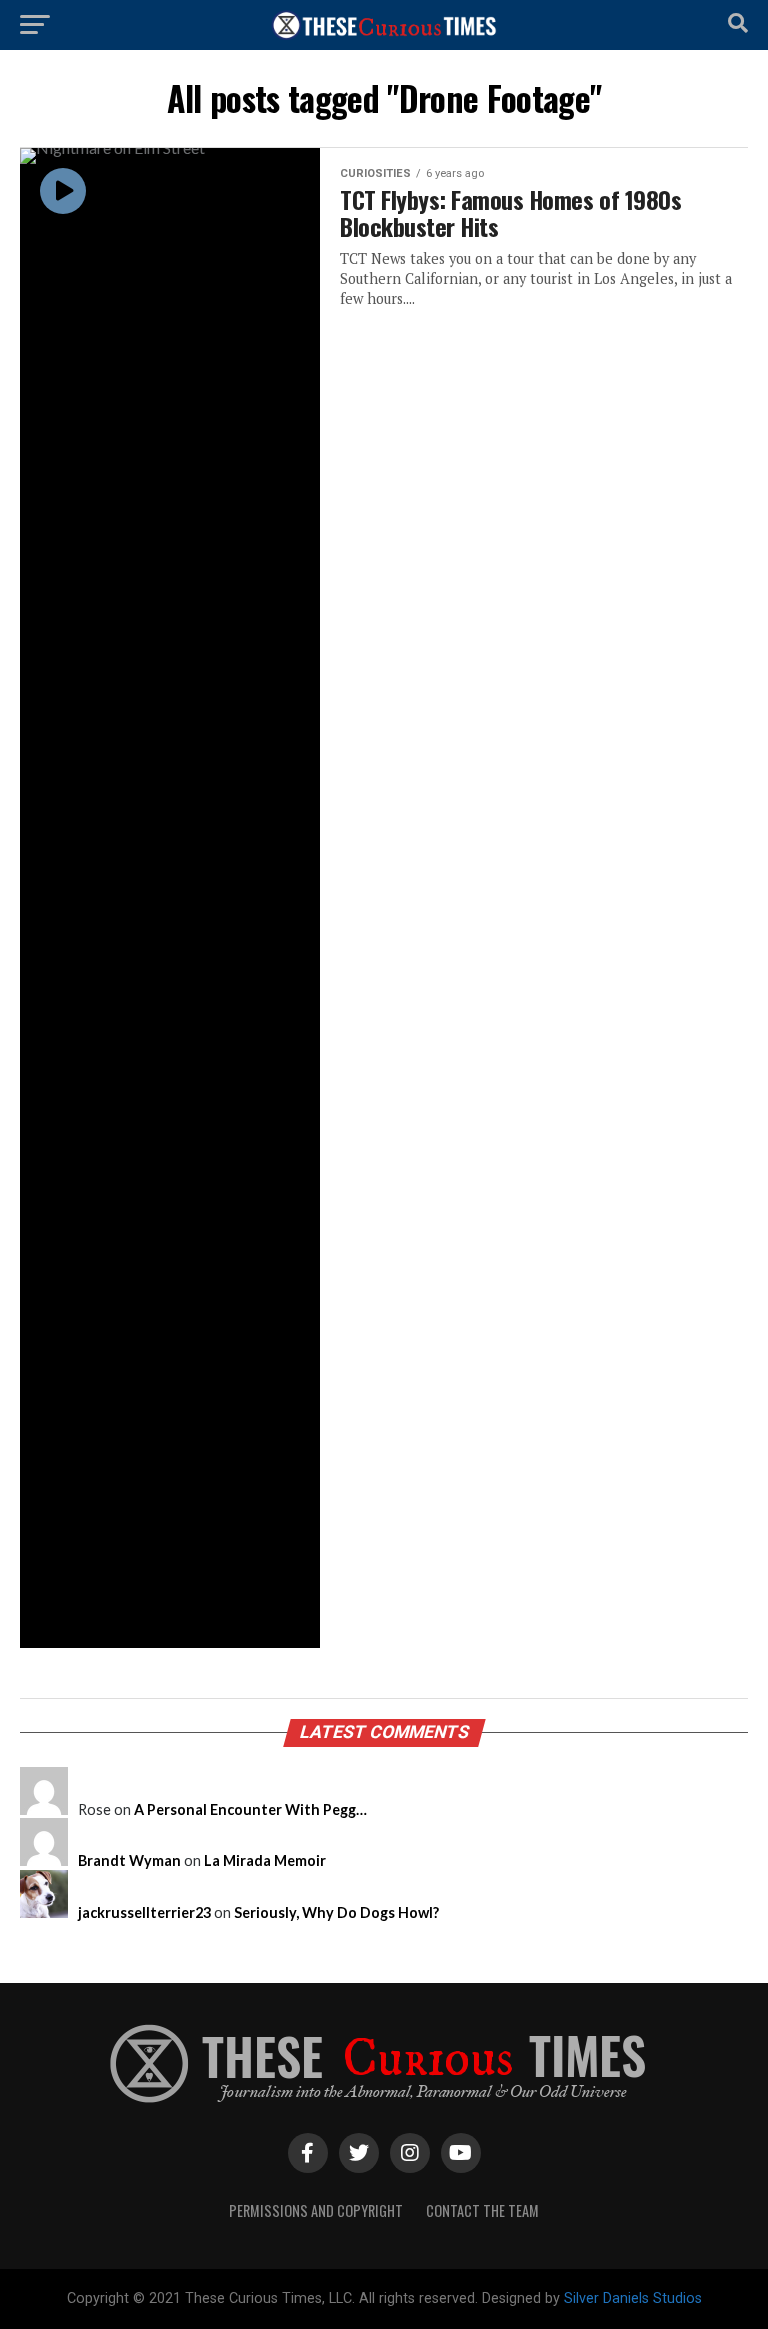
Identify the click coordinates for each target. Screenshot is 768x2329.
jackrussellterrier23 (144, 1912)
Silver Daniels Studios (633, 2298)
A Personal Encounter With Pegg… (250, 1809)
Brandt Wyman (129, 1860)
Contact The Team (482, 2210)
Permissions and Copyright (316, 2210)
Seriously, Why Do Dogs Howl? (336, 1912)
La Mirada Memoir (265, 1860)
